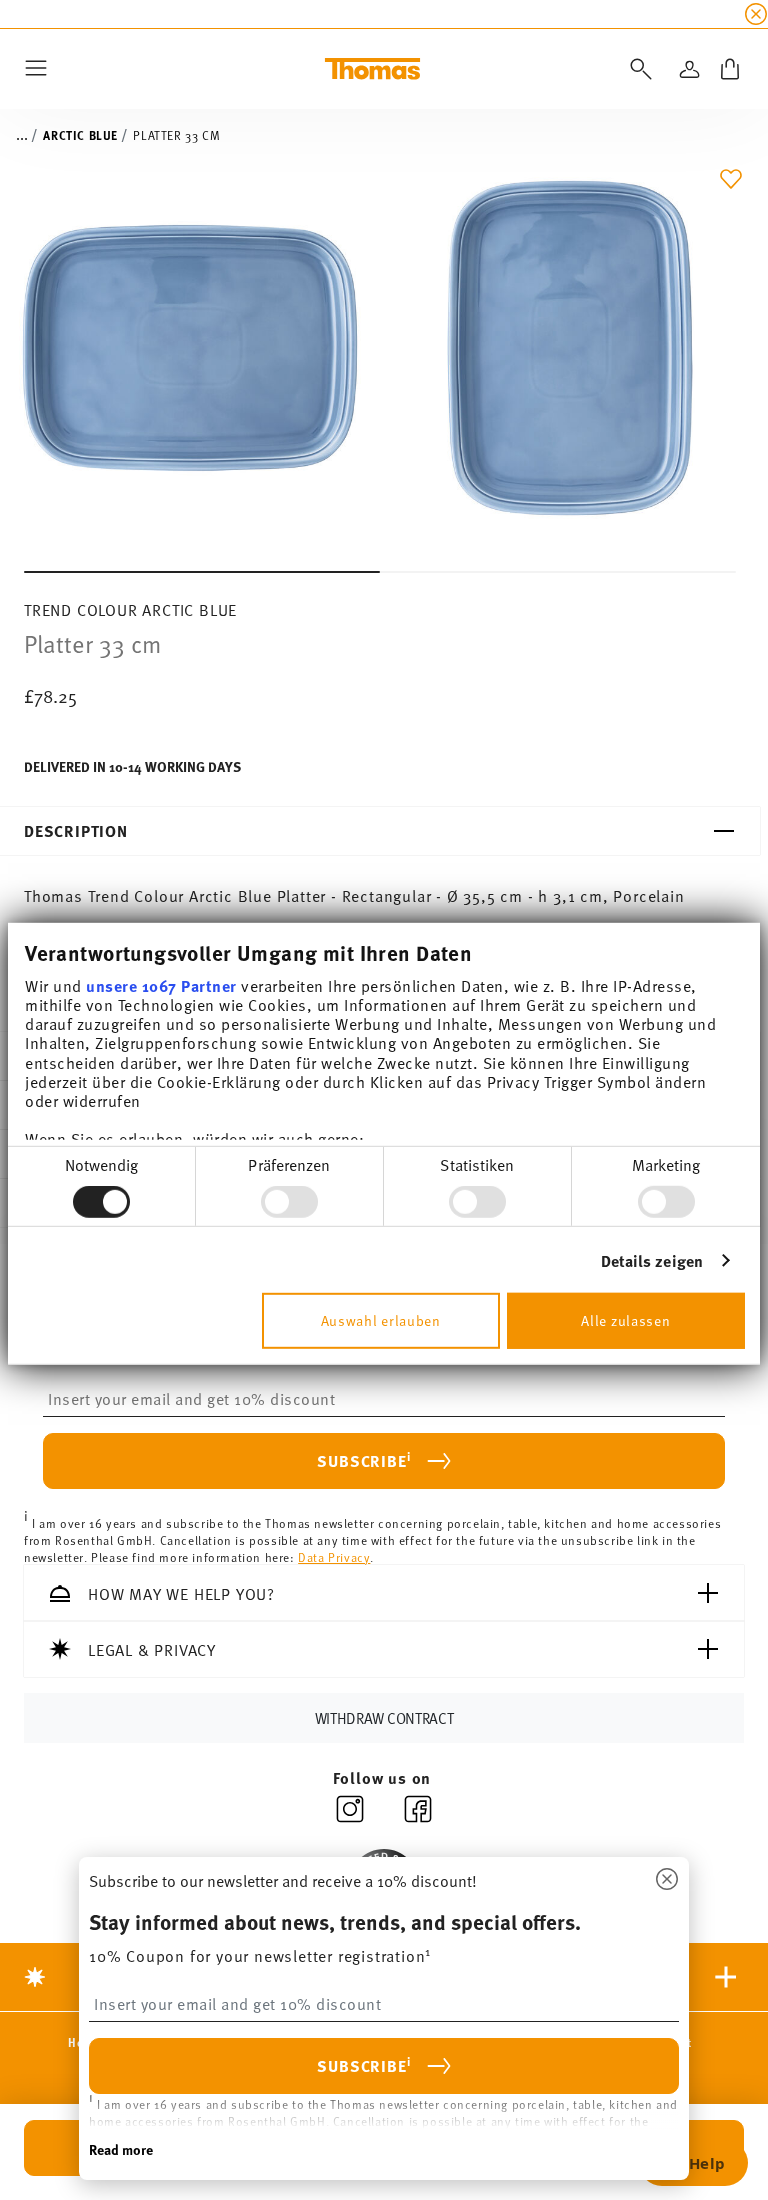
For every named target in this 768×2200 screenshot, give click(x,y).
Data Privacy (334, 1556)
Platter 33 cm (176, 135)
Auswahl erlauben (381, 1320)
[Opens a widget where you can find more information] (693, 2165)
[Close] (667, 1880)
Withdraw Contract (384, 1717)
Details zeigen (652, 1260)
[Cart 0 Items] (730, 69)
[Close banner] (756, 14)
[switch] (289, 1202)
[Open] (637, 69)
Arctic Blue (80, 135)
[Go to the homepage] (372, 69)
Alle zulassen (625, 1320)
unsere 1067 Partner (161, 984)
